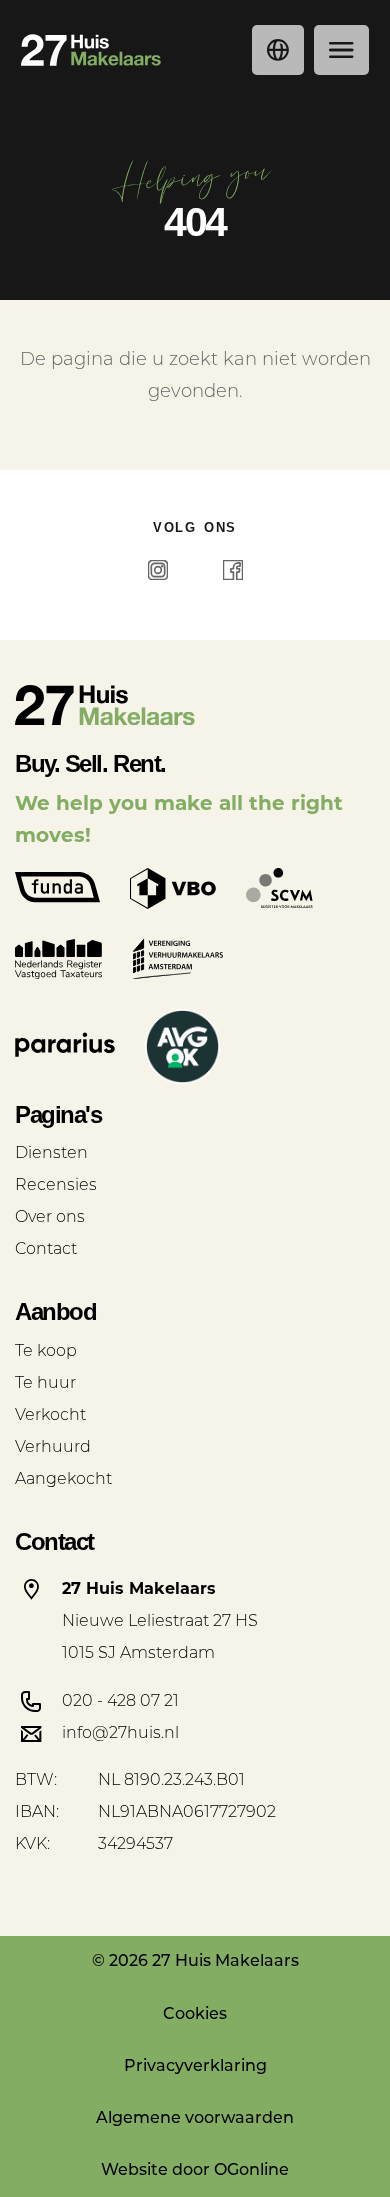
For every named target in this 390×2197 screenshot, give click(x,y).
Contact (46, 1250)
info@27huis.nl (120, 1734)
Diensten (51, 1154)
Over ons (50, 1218)
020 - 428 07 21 (120, 1702)
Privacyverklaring (195, 2067)
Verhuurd (53, 1448)
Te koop (46, 1352)
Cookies (195, 2015)
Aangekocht (63, 1480)
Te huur (45, 1384)
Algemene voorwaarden (195, 2119)
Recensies (56, 1186)
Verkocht (50, 1416)
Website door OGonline (195, 2171)
